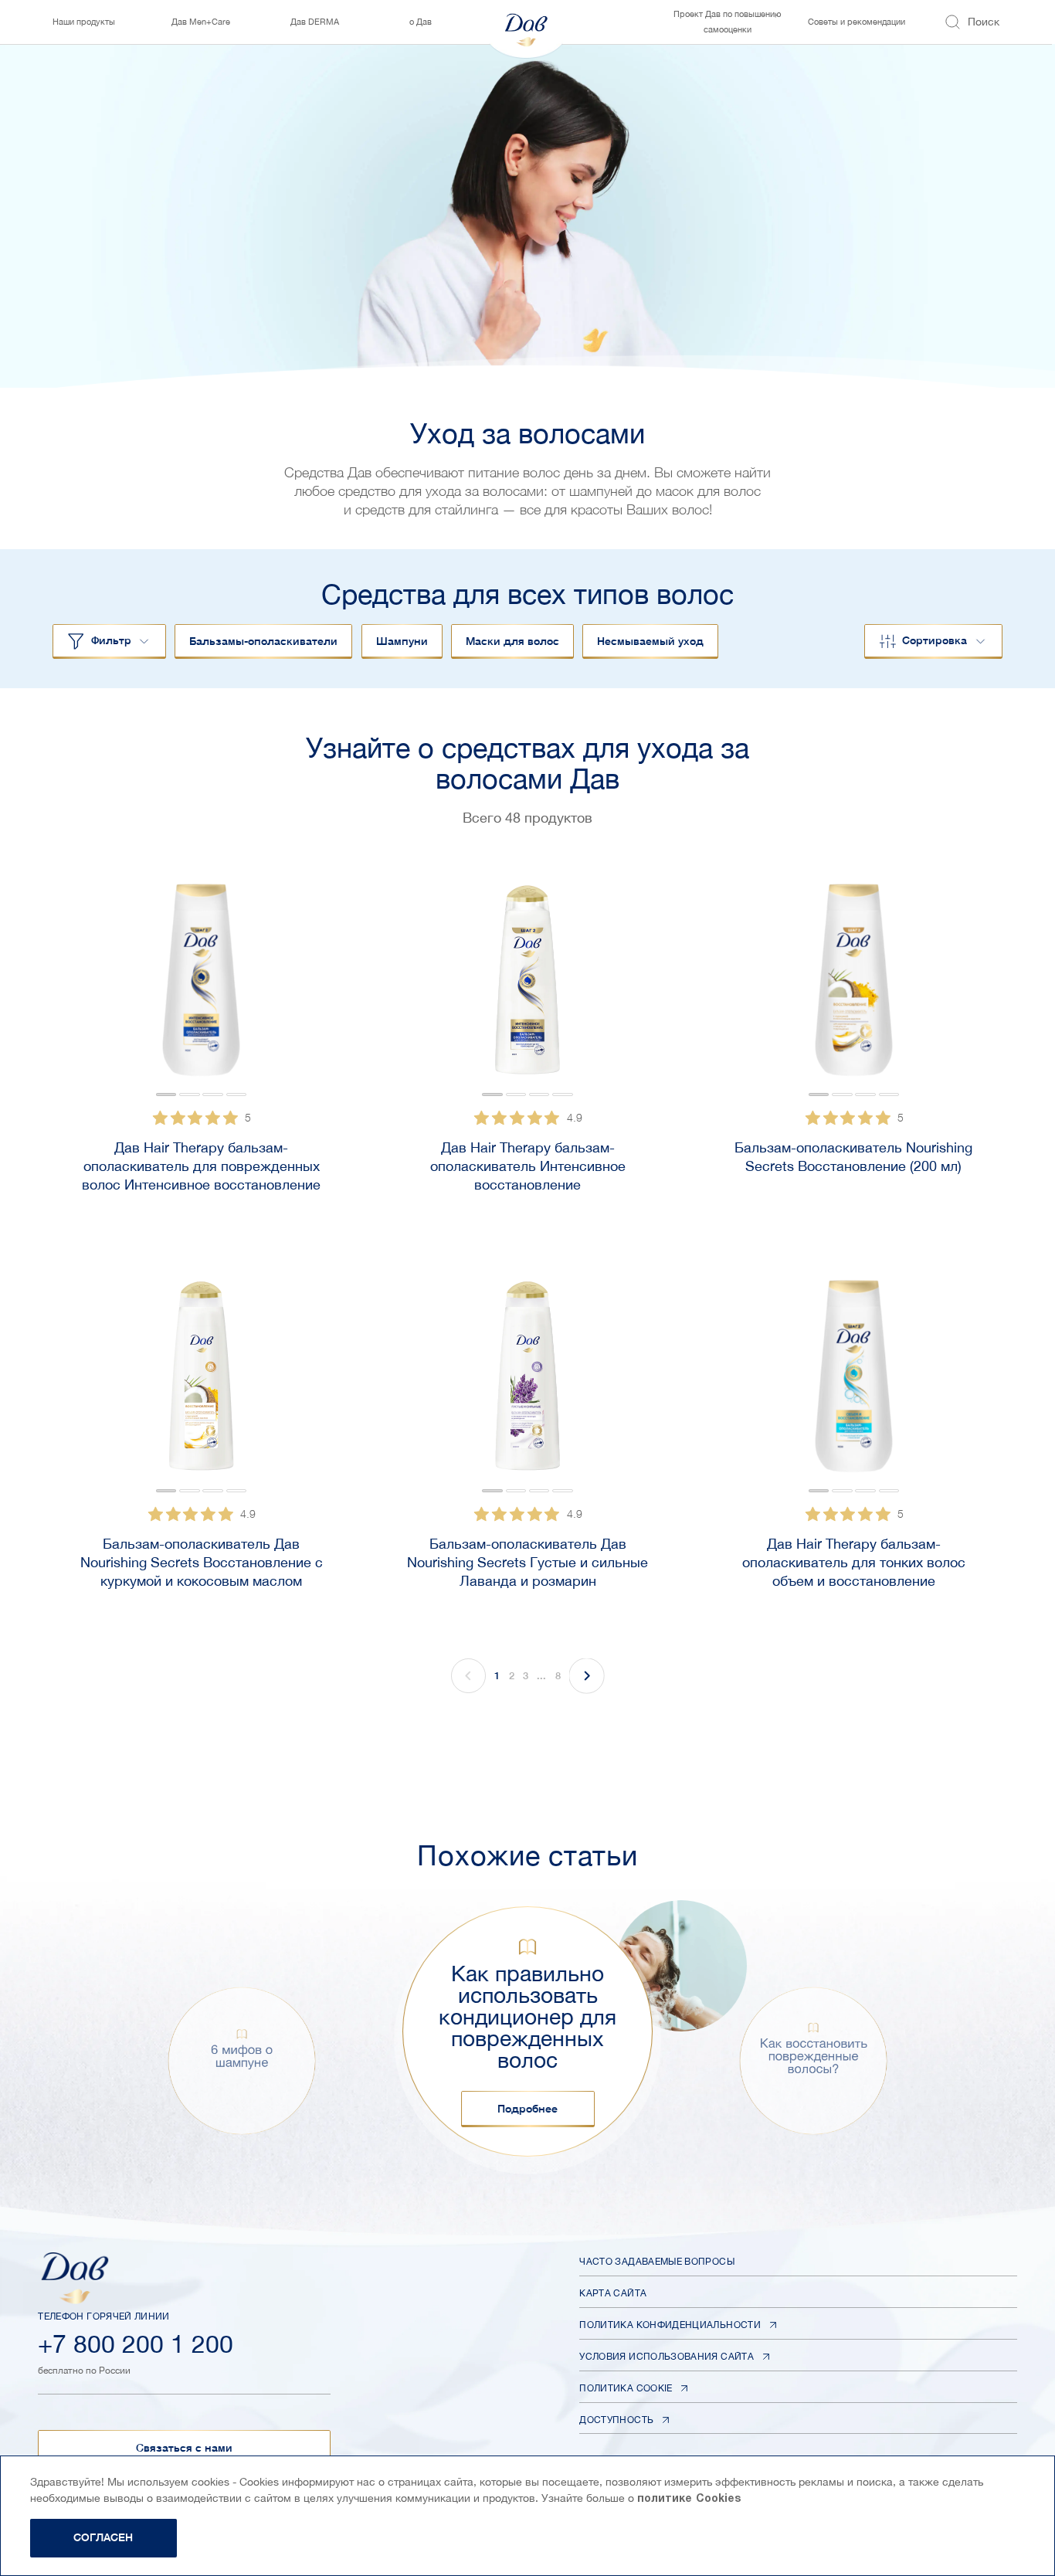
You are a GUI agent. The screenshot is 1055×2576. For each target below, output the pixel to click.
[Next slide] (310, 987)
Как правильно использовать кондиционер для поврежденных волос (527, 2017)
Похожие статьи (527, 1855)
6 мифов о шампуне (242, 2056)
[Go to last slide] (93, 987)
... (541, 1675)
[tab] (166, 1095)
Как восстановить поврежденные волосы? (814, 2056)
